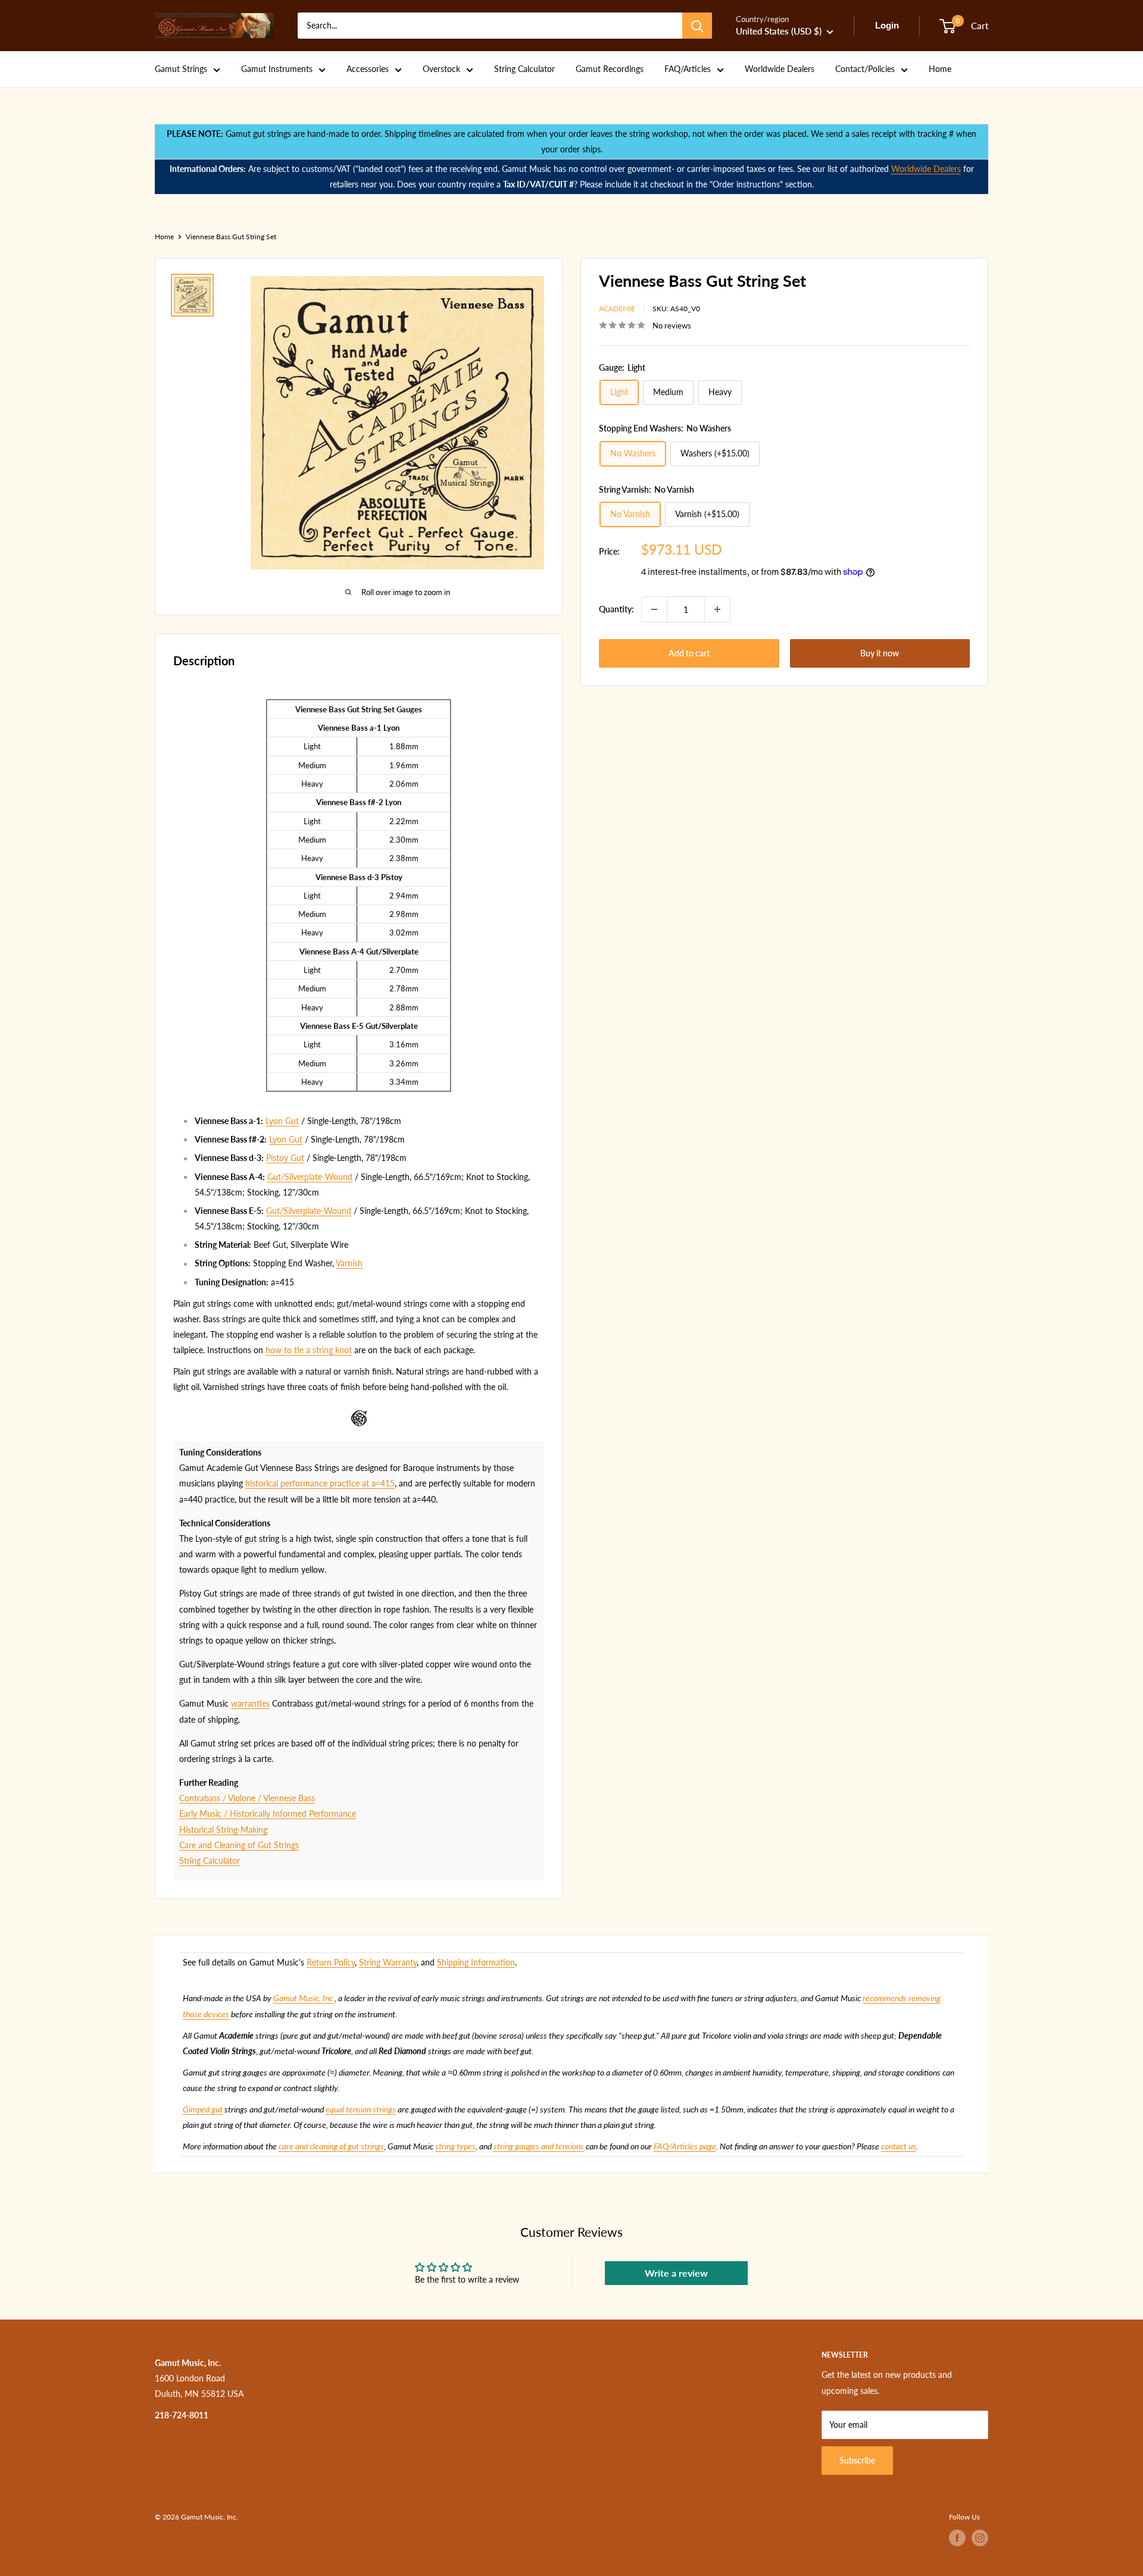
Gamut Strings (181, 69)
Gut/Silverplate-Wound (310, 1177)
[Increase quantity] (717, 609)
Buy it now (880, 653)
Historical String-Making (223, 1830)
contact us (899, 2146)
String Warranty (388, 1962)
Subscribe (857, 2460)
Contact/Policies (865, 69)
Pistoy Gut (285, 1158)
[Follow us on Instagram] (980, 2538)
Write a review (676, 2273)
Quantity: (616, 609)
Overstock (441, 69)
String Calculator (524, 69)
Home (940, 69)
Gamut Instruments (277, 69)
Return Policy (331, 1962)
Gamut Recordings (610, 69)
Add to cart (689, 653)
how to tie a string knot (309, 1350)
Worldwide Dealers (780, 69)
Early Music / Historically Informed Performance (268, 1813)
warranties (250, 1703)
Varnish (349, 1263)
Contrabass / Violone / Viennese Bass (247, 1798)
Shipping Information (476, 1962)
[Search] (697, 26)
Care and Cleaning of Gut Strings (239, 1845)
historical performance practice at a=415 (320, 1483)
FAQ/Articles (688, 69)
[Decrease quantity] (654, 609)
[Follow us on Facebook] (957, 2538)
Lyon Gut (282, 1121)
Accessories (368, 69)
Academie (617, 309)
